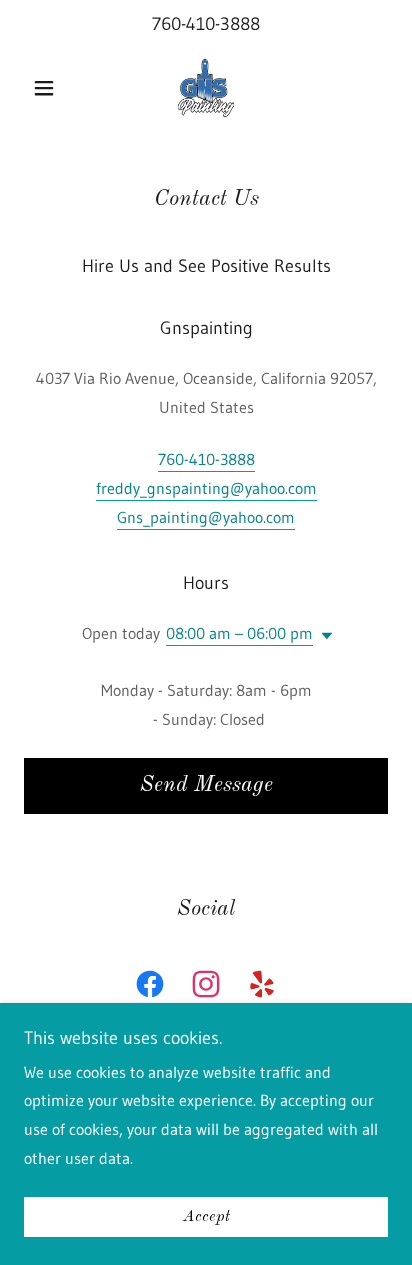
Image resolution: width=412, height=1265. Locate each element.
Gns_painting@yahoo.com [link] (206, 517)
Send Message (206, 785)
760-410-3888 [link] (206, 24)
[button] (51, 88)
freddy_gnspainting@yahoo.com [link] (206, 488)
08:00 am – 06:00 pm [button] (239, 633)
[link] (206, 88)
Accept (206, 1217)
